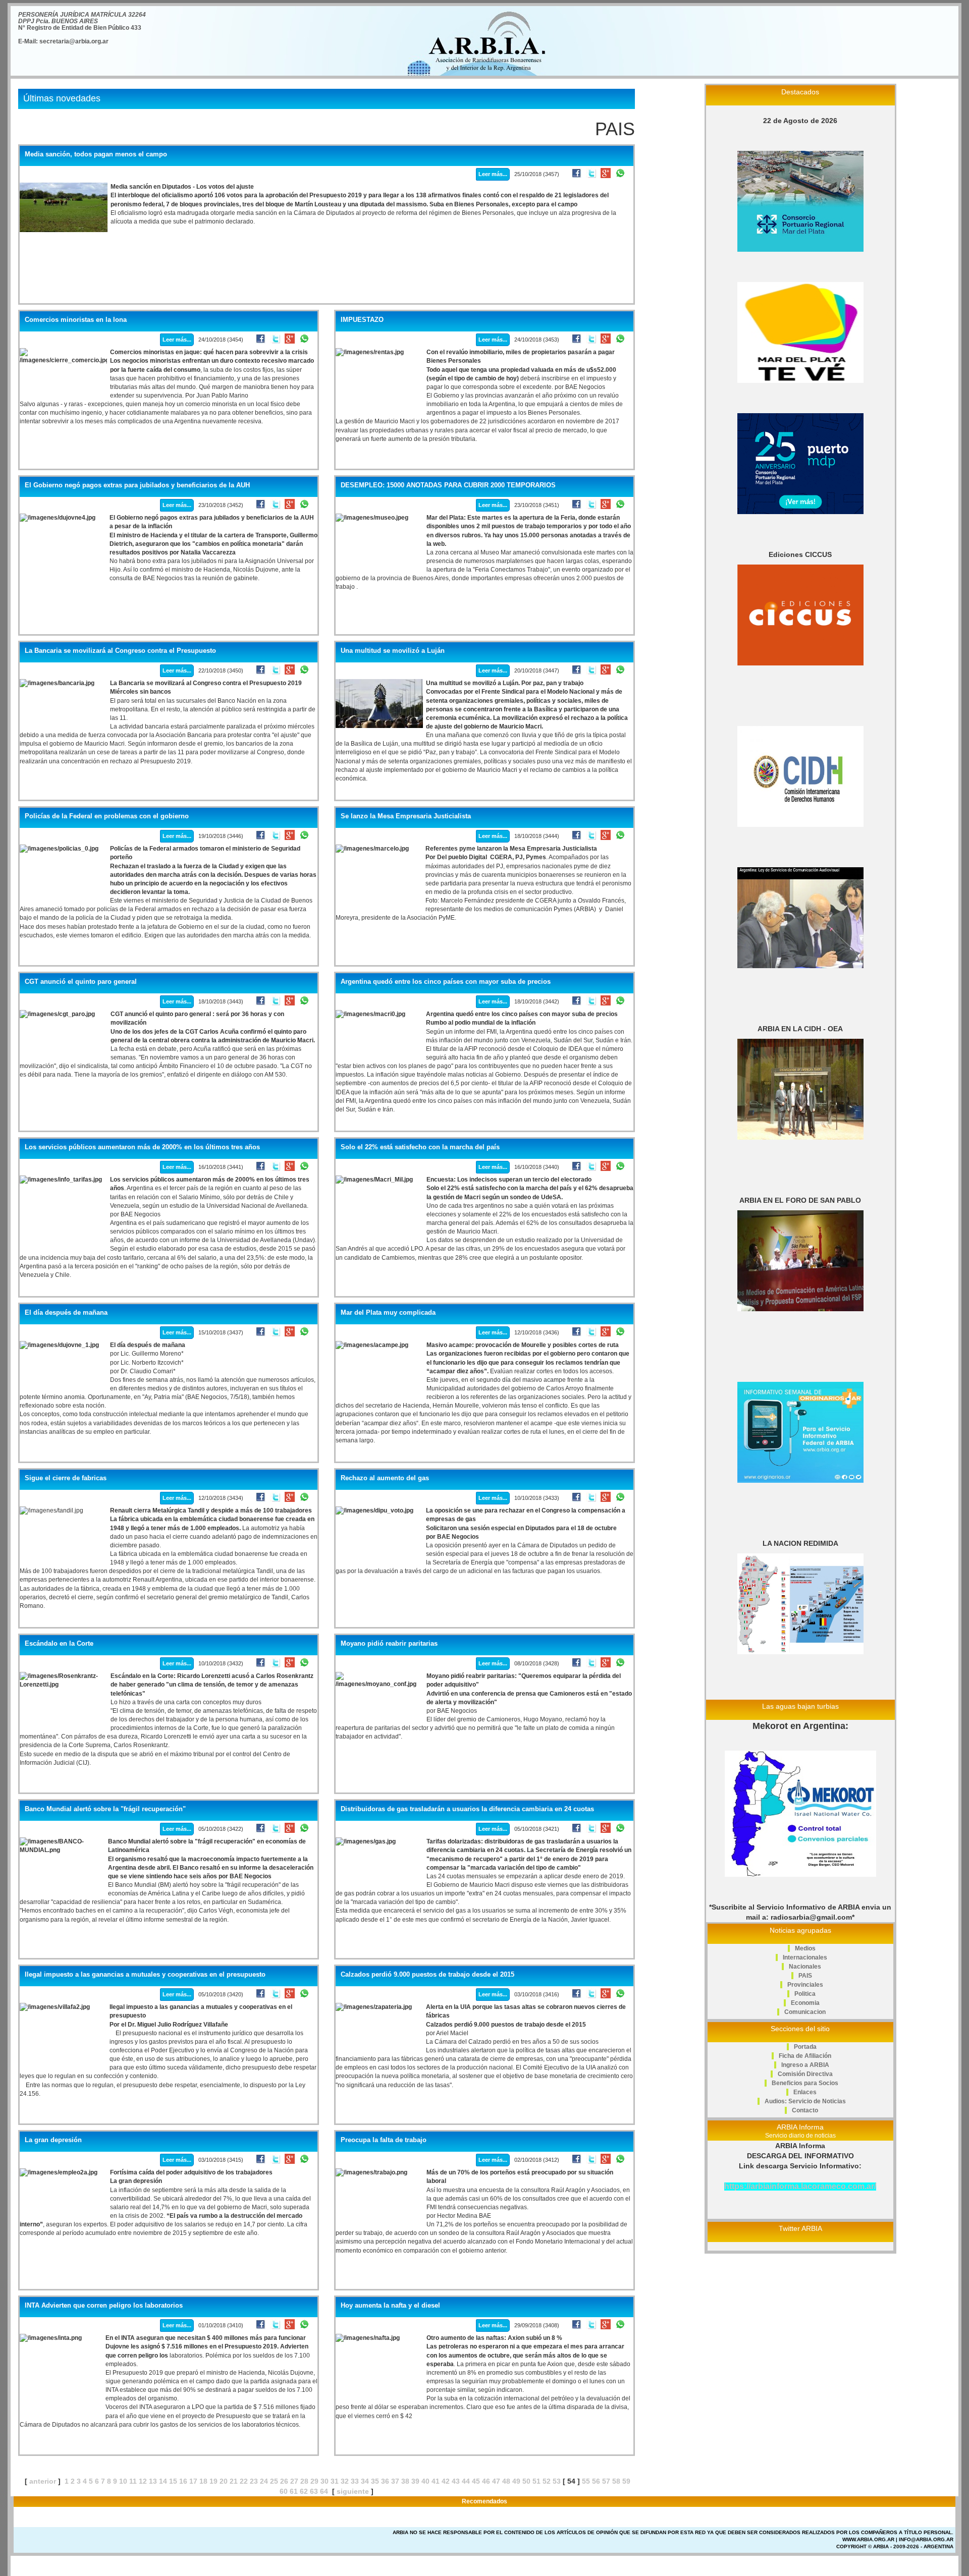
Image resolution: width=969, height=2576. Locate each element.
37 (395, 2481)
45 (476, 2481)
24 (264, 2481)
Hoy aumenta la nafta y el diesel (390, 2306)
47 (496, 2481)
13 (153, 2481)
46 (486, 2481)
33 (355, 2481)
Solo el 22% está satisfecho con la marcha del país (420, 1147)
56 (596, 2481)
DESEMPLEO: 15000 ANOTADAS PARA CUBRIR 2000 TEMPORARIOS (448, 485)
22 (244, 2481)
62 (304, 2491)
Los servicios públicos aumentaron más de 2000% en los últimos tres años (142, 1147)
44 (466, 2481)
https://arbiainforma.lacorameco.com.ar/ (800, 2186)
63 (314, 2491)
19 (213, 2481)
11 (133, 2481)
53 (557, 2481)
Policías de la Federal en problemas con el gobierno (107, 816)
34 (365, 2481)
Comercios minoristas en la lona (76, 320)
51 (536, 2481)
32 (345, 2481)
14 (163, 2481)
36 (385, 2481)
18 (203, 2481)
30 (325, 2481)
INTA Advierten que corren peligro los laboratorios (104, 2306)
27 (294, 2481)
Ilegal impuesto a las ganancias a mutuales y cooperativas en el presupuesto (145, 1975)
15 (173, 2481)
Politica (805, 1994)
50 (526, 2481)
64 (324, 2491)
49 (516, 2481)
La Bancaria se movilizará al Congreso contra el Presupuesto (120, 651)
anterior (43, 2481)
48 (506, 2481)
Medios (805, 1948)
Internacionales (805, 1957)
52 (547, 2481)
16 (183, 2481)
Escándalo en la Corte (59, 1644)
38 (405, 2481)
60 (284, 2491)
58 (616, 2481)
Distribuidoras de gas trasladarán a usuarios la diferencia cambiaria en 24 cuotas (467, 1809)
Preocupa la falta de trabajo (384, 2140)
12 (143, 2481)
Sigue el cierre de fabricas (66, 1478)
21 (234, 2481)
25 (274, 2481)
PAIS (805, 1976)
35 (375, 2481)
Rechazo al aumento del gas (385, 1478)
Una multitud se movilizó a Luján (393, 651)
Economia (805, 2003)
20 (224, 2481)
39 (415, 2481)
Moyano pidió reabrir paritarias (389, 1644)
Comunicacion (805, 2012)
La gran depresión (53, 2140)
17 (193, 2481)
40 (425, 2481)
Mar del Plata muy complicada (388, 1313)
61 (294, 2491)
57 (606, 2481)
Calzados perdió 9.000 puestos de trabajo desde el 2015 (427, 1975)
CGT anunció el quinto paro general (81, 982)
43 (456, 2481)
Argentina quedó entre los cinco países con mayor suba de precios (446, 982)
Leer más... (493, 174)
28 (304, 2481)
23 (254, 2481)
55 (586, 2481)
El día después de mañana (66, 1313)
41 (436, 2481)
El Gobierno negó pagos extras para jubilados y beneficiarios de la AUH (137, 485)
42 (446, 2481)
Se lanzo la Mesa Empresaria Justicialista (406, 816)
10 (123, 2481)
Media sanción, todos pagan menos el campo (96, 154)
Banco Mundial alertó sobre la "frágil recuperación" (105, 1809)
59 (626, 2481)
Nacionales (805, 1967)
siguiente (353, 2491)
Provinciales (805, 1985)
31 (335, 2481)
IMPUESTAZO (362, 320)
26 (284, 2481)
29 (314, 2481)
